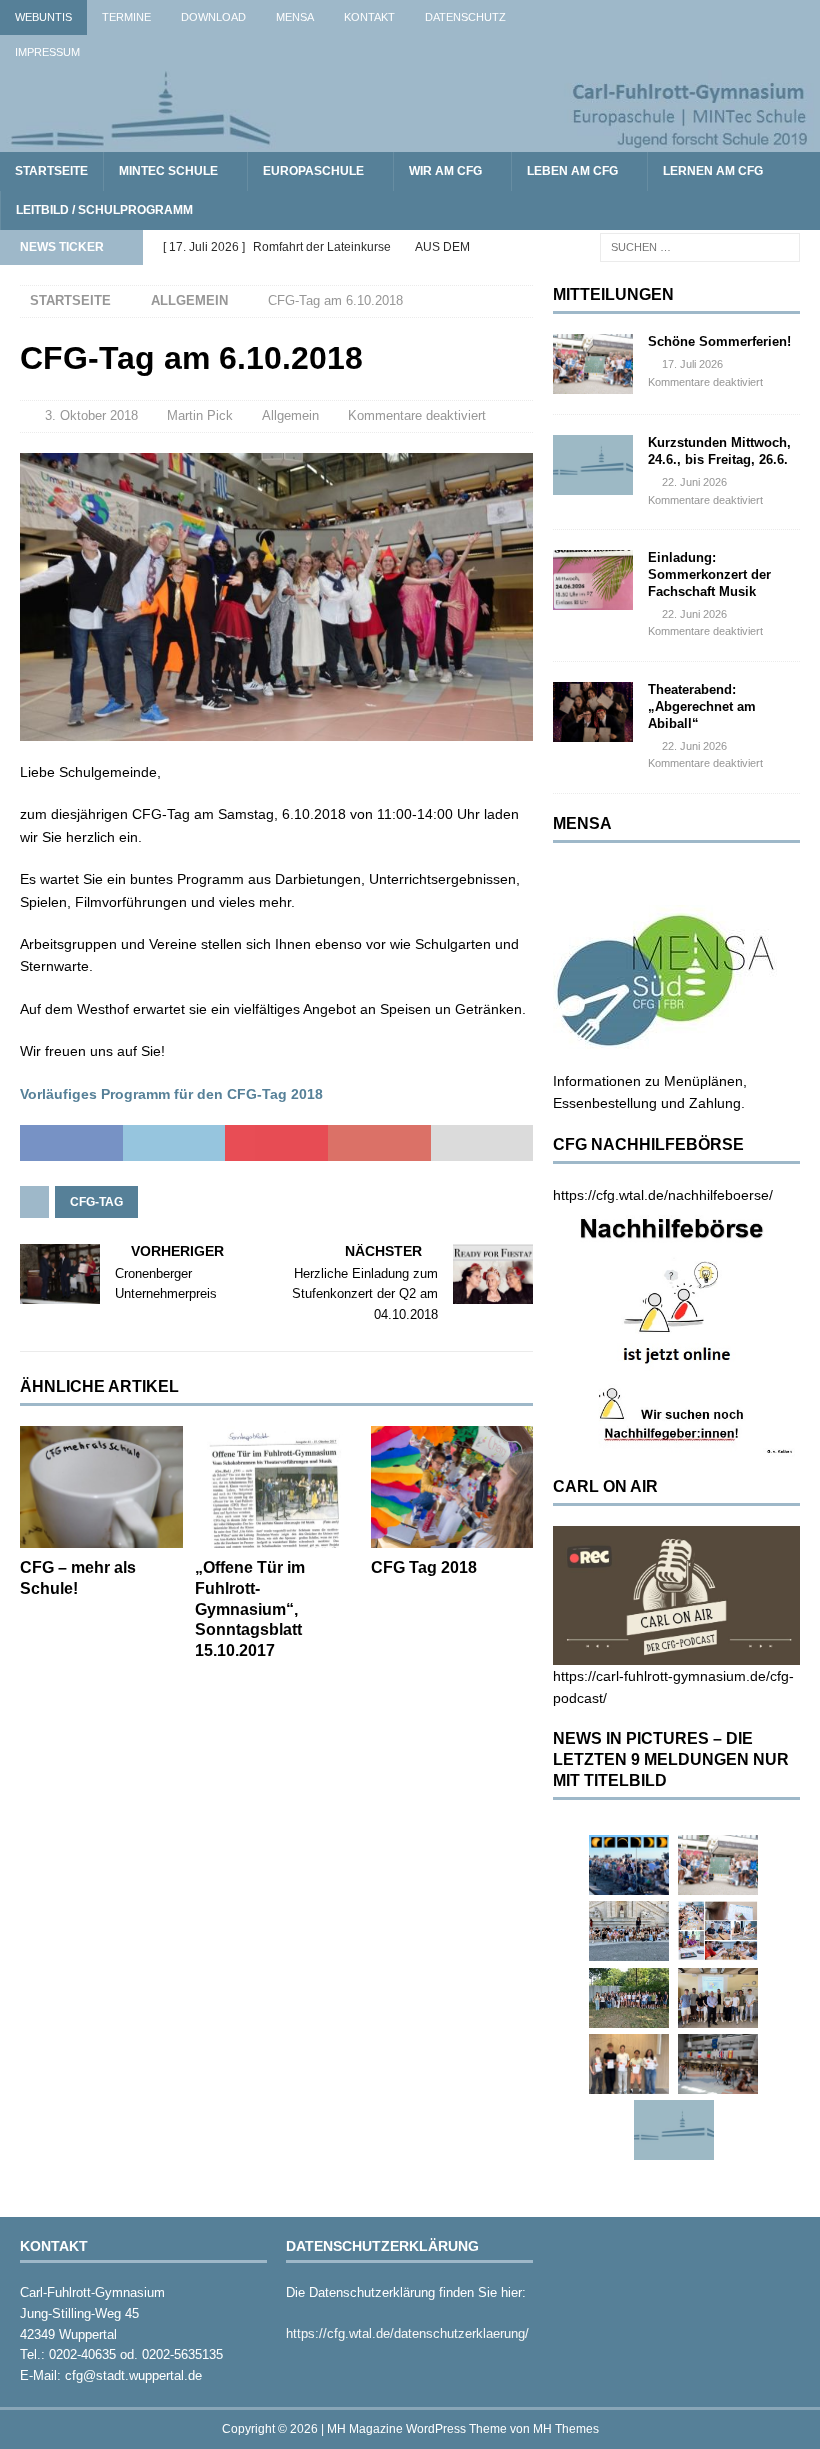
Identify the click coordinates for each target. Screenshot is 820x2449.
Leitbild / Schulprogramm (104, 210)
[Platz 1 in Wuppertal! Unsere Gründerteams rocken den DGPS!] (629, 2064)
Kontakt (369, 17)
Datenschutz (465, 17)
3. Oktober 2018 (91, 415)
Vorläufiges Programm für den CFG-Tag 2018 (171, 1094)
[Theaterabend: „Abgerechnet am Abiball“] (593, 712)
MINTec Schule (168, 171)
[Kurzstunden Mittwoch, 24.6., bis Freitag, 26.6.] (593, 465)
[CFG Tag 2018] (452, 1487)
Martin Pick (200, 415)
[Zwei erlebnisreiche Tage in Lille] (629, 1998)
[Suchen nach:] (700, 247)
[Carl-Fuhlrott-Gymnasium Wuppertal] (410, 141)
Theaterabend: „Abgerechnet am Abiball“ (702, 706)
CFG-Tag (96, 1202)
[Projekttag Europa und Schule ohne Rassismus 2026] (718, 2064)
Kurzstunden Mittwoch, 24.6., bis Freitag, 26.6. (719, 451)
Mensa (295, 17)
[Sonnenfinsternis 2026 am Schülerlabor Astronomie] (629, 1865)
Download (213, 17)
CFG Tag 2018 (424, 1567)
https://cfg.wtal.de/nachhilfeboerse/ (663, 1195)
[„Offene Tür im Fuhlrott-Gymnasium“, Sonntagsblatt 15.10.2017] (276, 1487)
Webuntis (43, 17)
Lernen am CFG (713, 171)
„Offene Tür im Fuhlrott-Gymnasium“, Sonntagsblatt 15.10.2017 (250, 1609)
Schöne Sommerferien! (719, 341)
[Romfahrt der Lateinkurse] (629, 1931)
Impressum (47, 52)
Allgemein (290, 415)
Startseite (51, 171)
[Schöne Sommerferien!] (593, 364)
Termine (126, 17)
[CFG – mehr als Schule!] (101, 1487)
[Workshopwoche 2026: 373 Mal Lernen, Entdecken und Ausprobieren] (718, 1931)
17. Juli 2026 (692, 364)
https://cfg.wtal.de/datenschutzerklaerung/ (407, 2333)
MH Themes (566, 2429)
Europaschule (313, 171)
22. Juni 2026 (694, 482)
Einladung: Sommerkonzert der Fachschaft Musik (709, 574)
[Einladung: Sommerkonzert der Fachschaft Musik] (593, 580)
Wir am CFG (445, 171)
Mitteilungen (613, 294)
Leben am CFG (572, 171)
